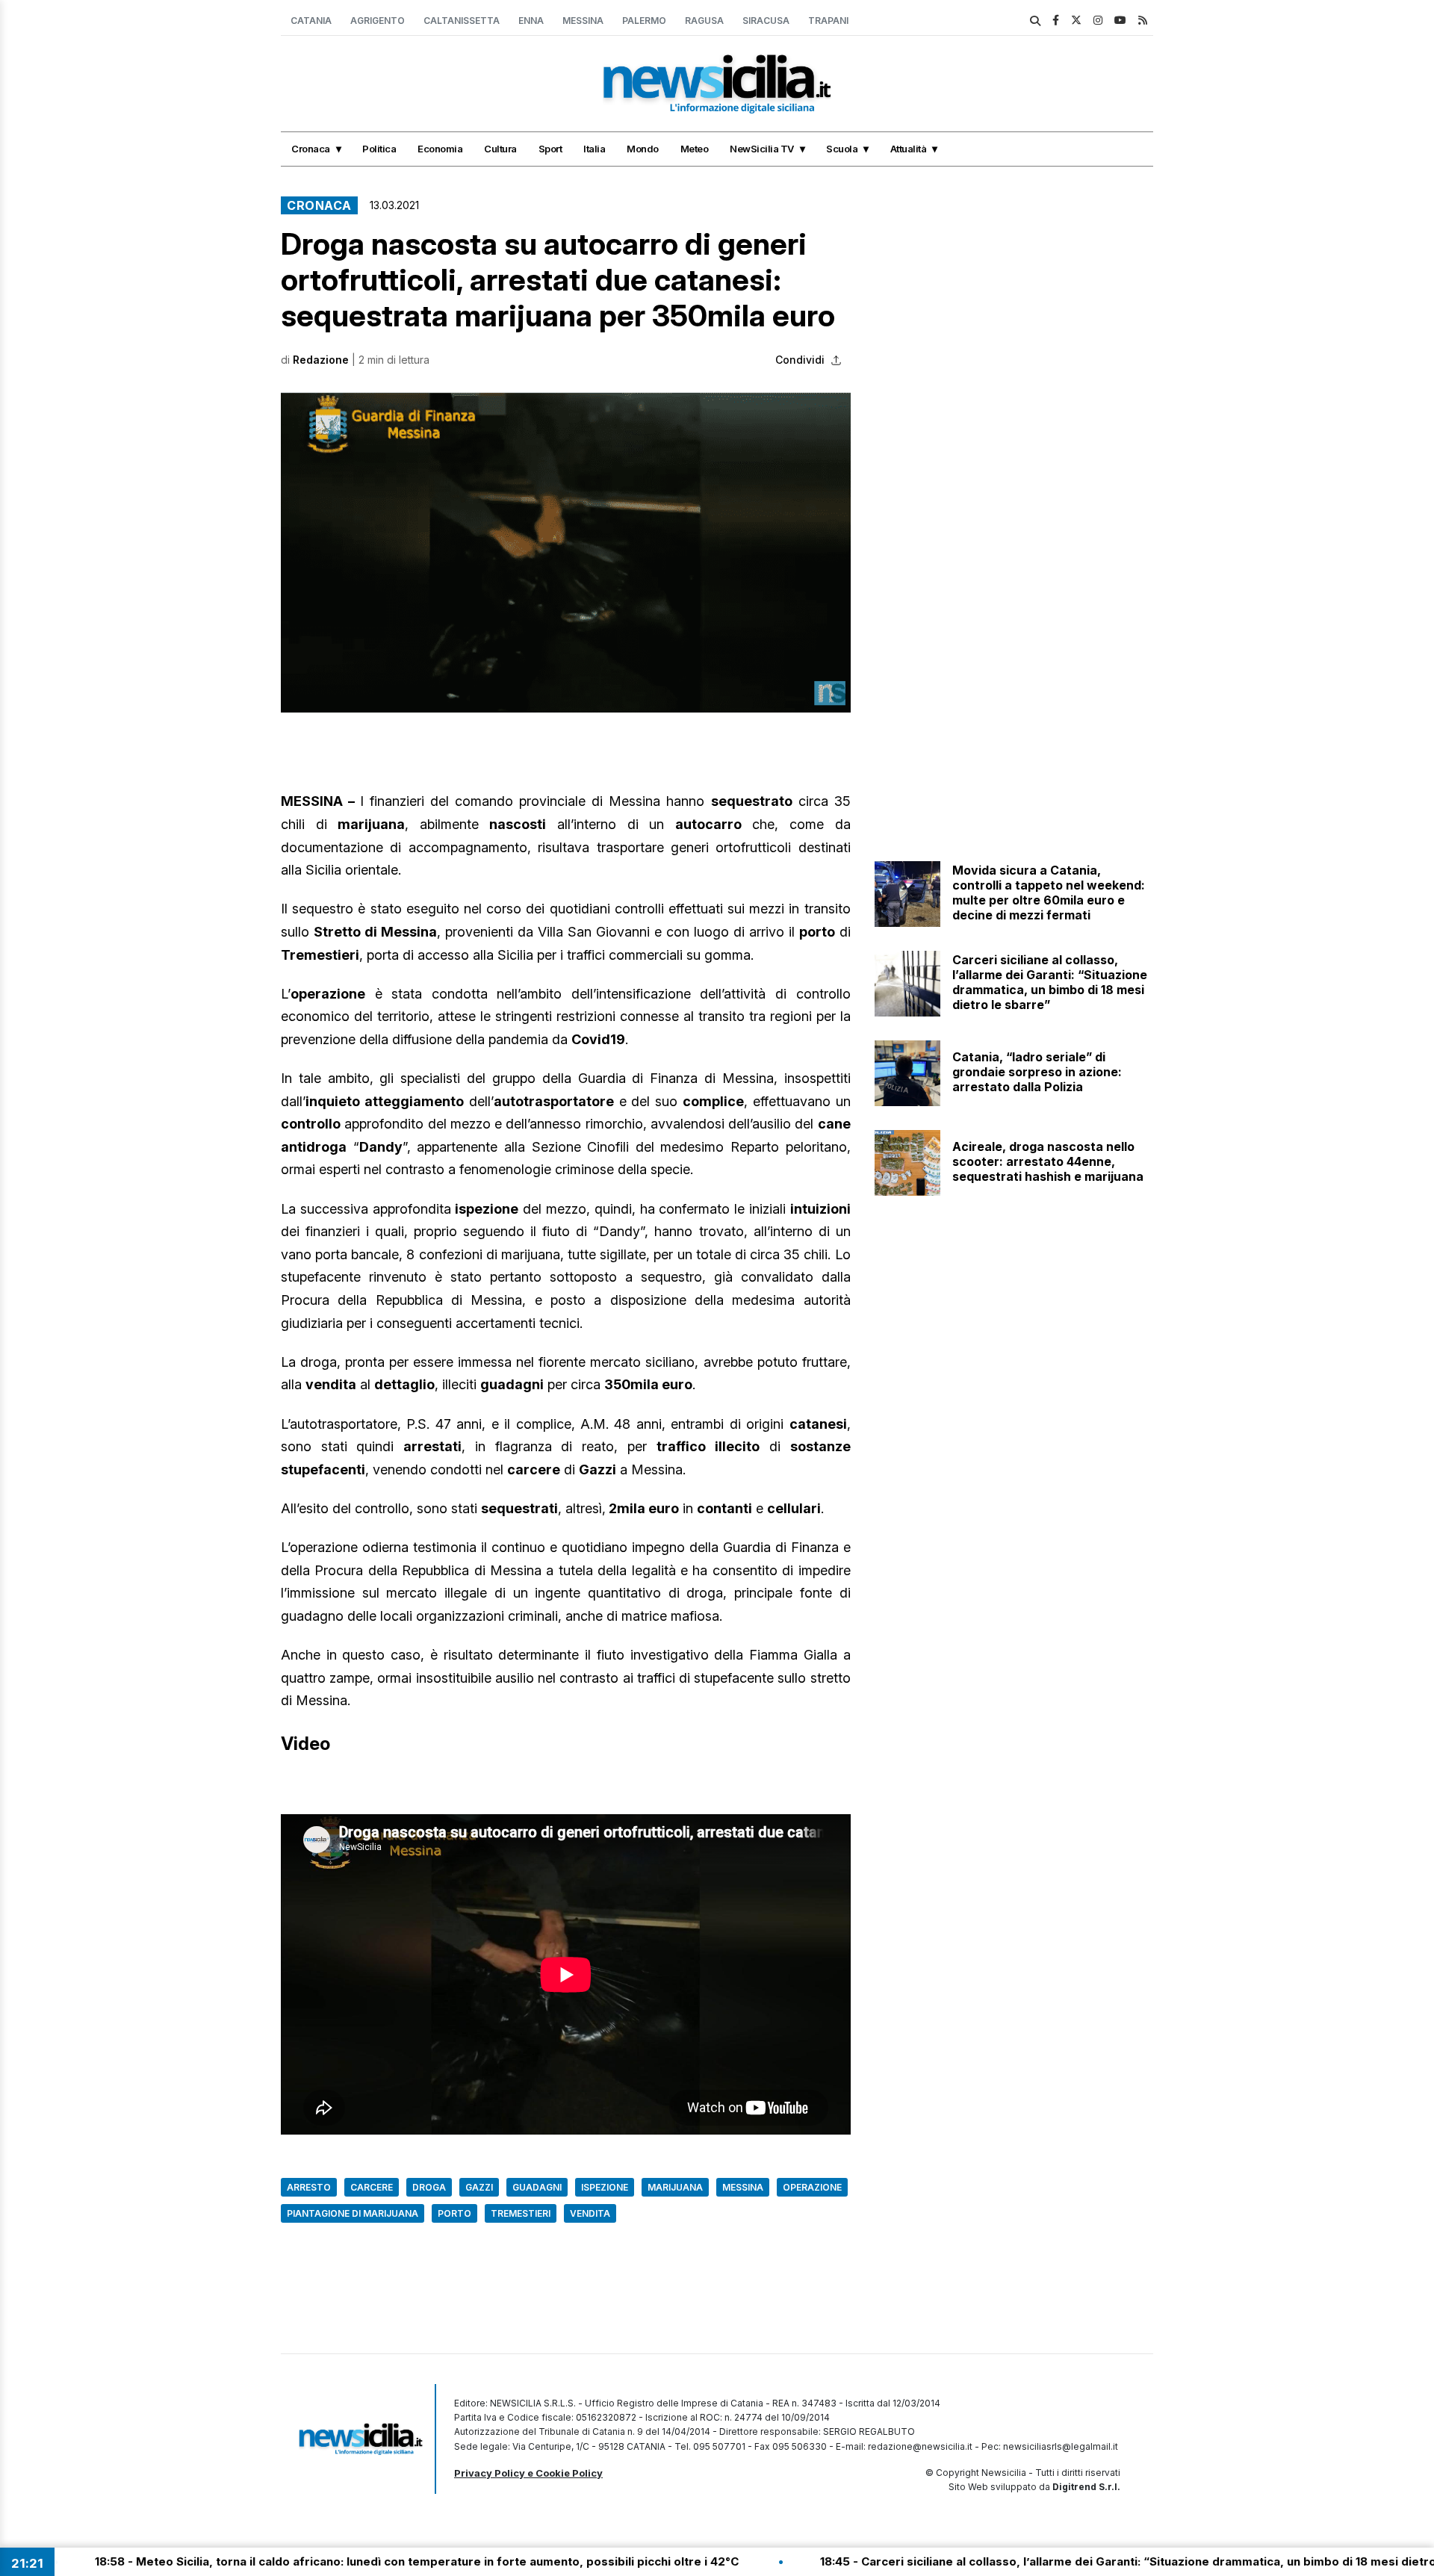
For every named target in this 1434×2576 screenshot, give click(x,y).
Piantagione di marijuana (353, 2213)
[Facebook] (1056, 20)
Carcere (372, 2187)
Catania (311, 21)
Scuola (842, 149)
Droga (429, 2187)
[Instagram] (1098, 20)
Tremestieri (521, 2213)
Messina (583, 21)
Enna (531, 21)
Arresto (309, 2187)
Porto (454, 2213)
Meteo (695, 149)
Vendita (590, 2213)
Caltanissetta (462, 21)
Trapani (828, 21)
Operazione (812, 2187)
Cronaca (311, 149)
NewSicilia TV (762, 149)
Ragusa (704, 21)
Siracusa (766, 21)
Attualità (909, 149)
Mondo (643, 149)
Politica (379, 149)
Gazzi (479, 2187)
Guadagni (537, 2187)
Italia (594, 149)
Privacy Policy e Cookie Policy (528, 2473)
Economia (440, 149)
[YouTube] (1120, 20)
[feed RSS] (1143, 20)
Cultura (500, 149)
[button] (566, 552)
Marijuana (675, 2187)
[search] (1035, 21)
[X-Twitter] (1076, 20)
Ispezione (605, 2187)
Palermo (644, 21)
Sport (550, 149)
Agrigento (378, 21)
